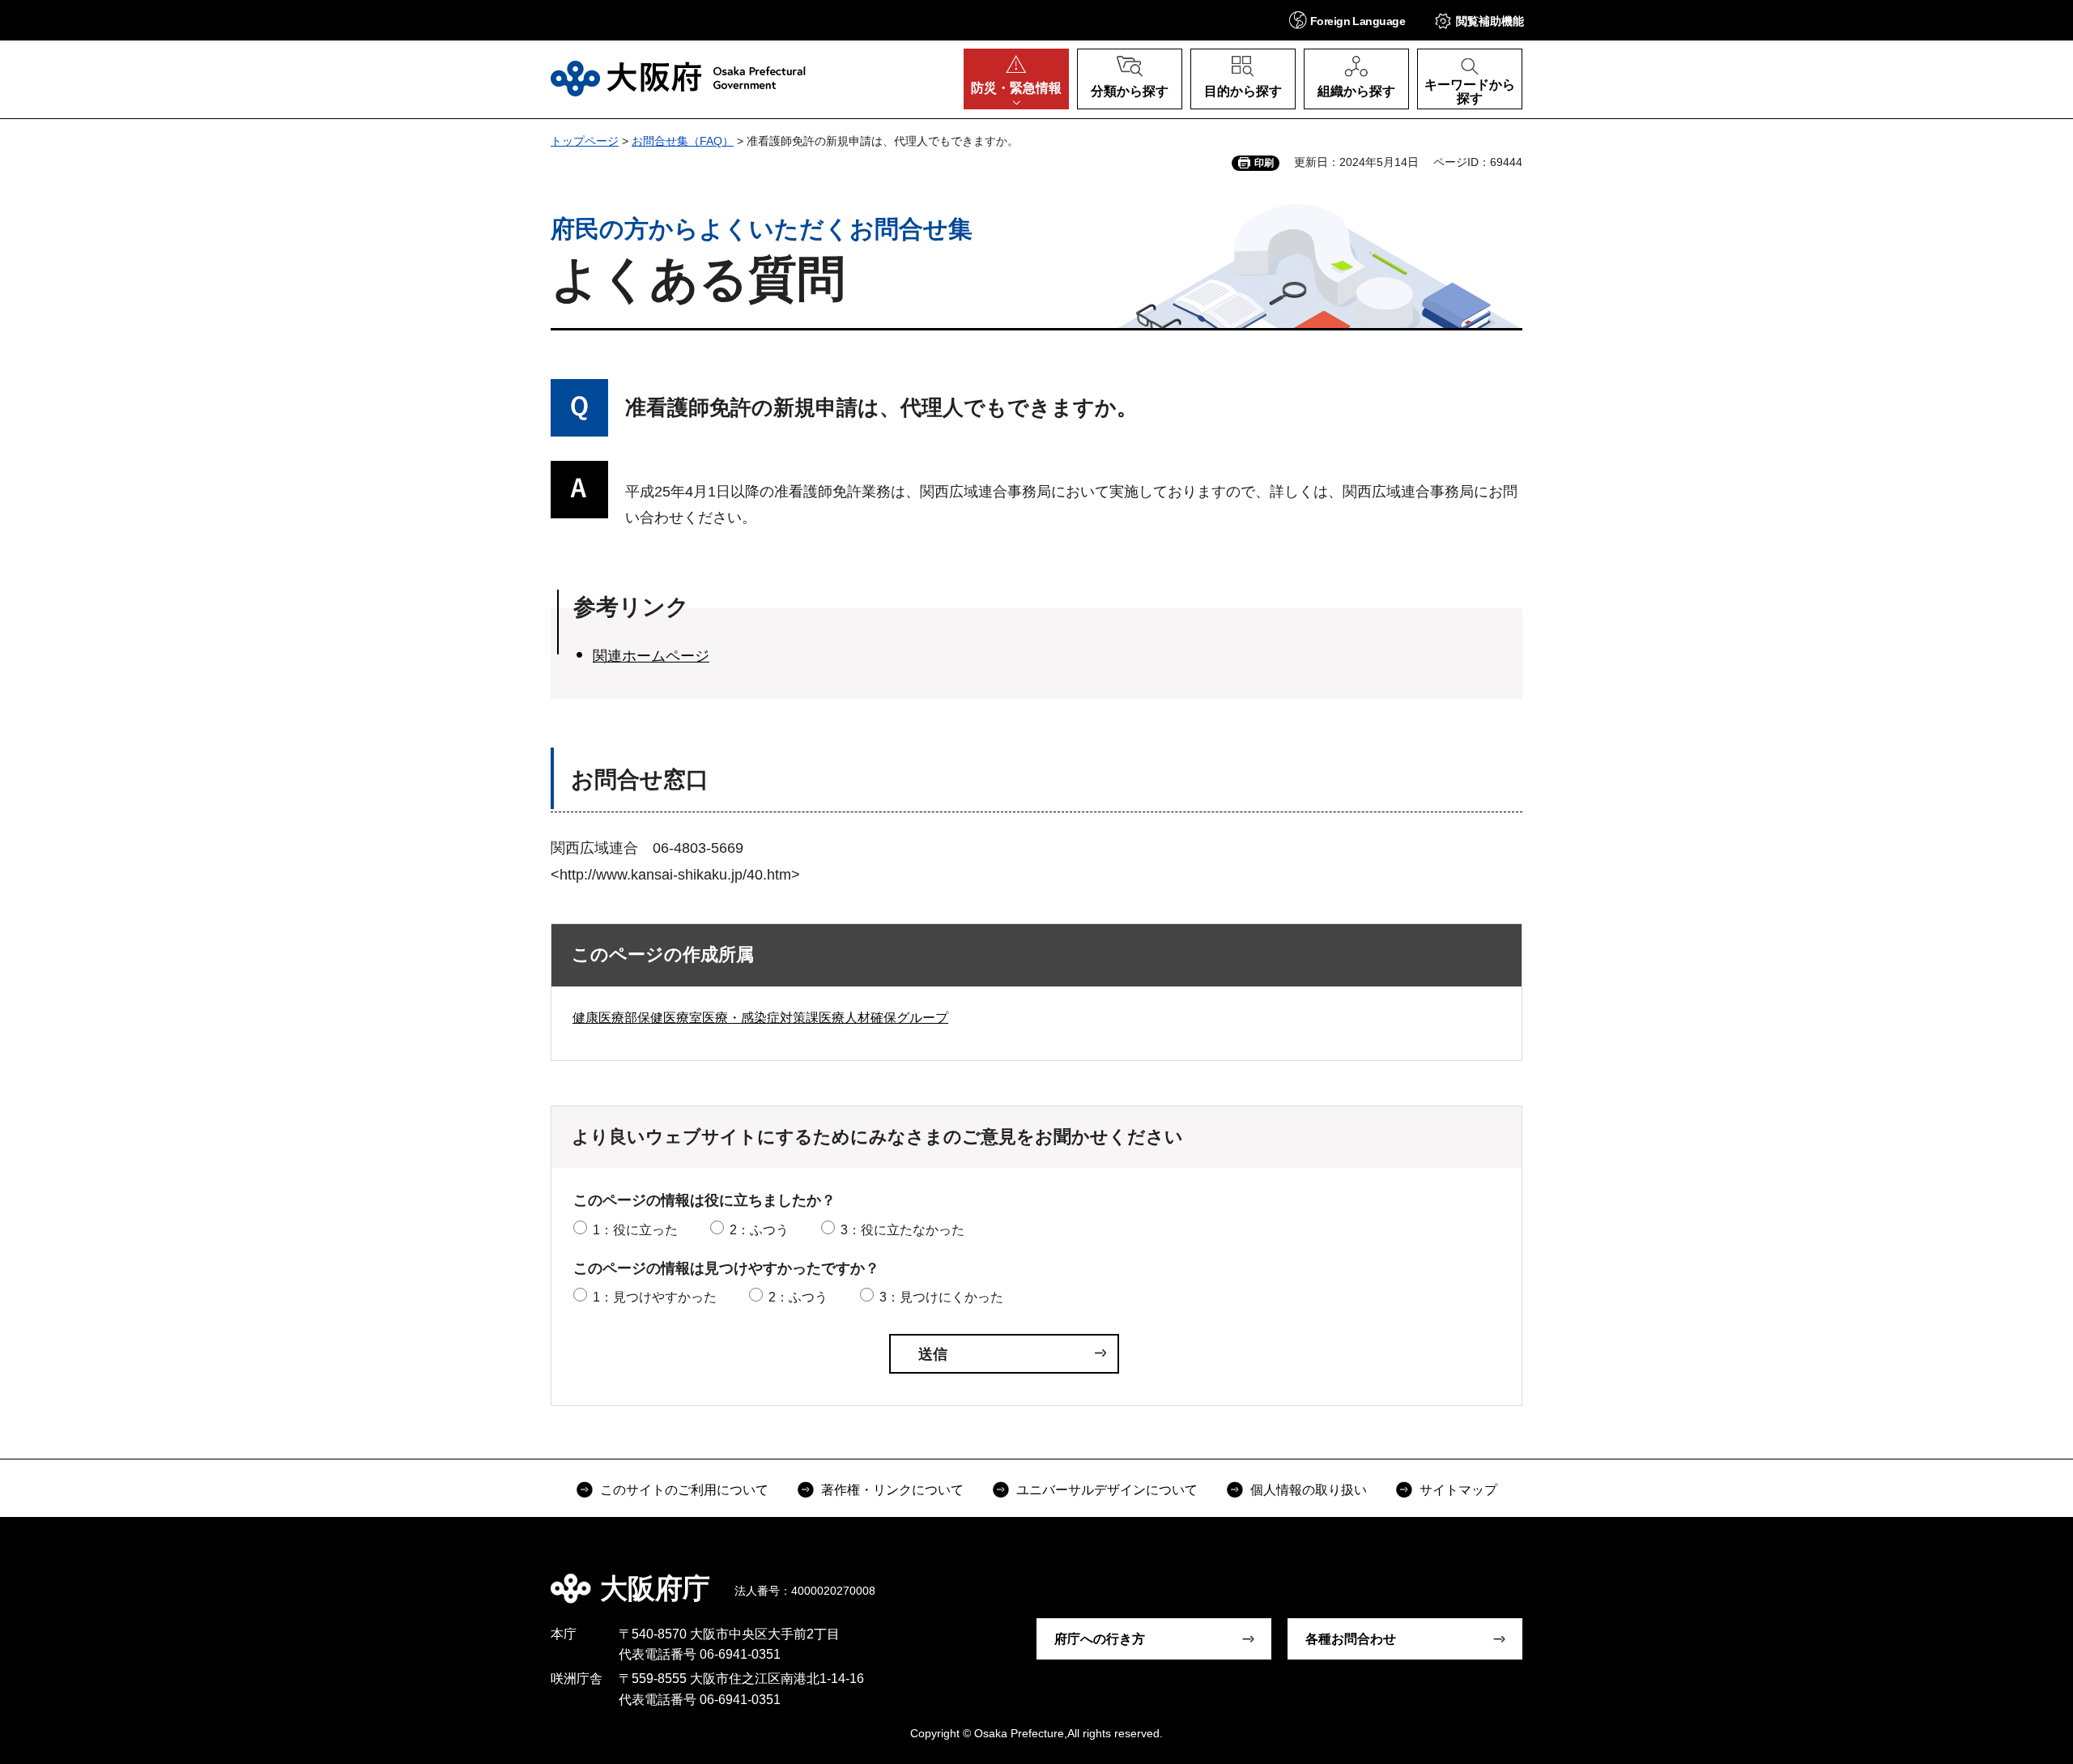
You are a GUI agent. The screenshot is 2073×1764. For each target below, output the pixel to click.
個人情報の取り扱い (1309, 1490)
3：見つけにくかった (941, 1297)
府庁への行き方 (1100, 1639)
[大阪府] (678, 79)
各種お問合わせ (1351, 1639)
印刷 (1264, 163)
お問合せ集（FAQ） (683, 141)
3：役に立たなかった (902, 1230)
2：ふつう (759, 1230)
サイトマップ (1458, 1490)
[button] (1347, 20)
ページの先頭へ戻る (1530, 1577)
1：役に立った (635, 1230)
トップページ (585, 141)
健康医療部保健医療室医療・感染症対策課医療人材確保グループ (760, 1018)
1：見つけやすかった (655, 1297)
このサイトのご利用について (684, 1490)
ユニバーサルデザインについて (1107, 1490)
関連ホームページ (651, 656)
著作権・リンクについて (892, 1490)
